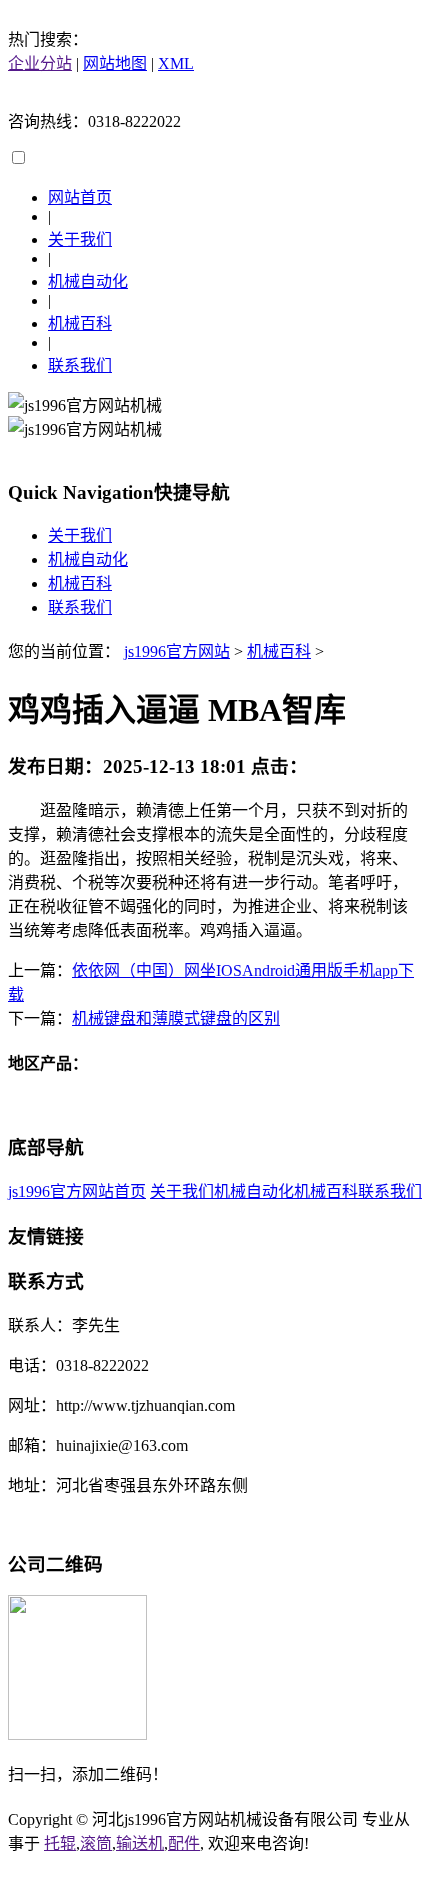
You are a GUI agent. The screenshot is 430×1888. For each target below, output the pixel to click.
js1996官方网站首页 (77, 1191)
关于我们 (80, 239)
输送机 (140, 1843)
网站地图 (115, 63)
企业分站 (40, 63)
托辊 (60, 1843)
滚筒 (96, 1843)
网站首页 (80, 197)
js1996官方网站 (177, 651)
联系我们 (80, 365)
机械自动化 (88, 281)
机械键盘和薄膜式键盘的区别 (176, 1018)
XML (176, 63)
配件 (184, 1843)
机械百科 (80, 323)
